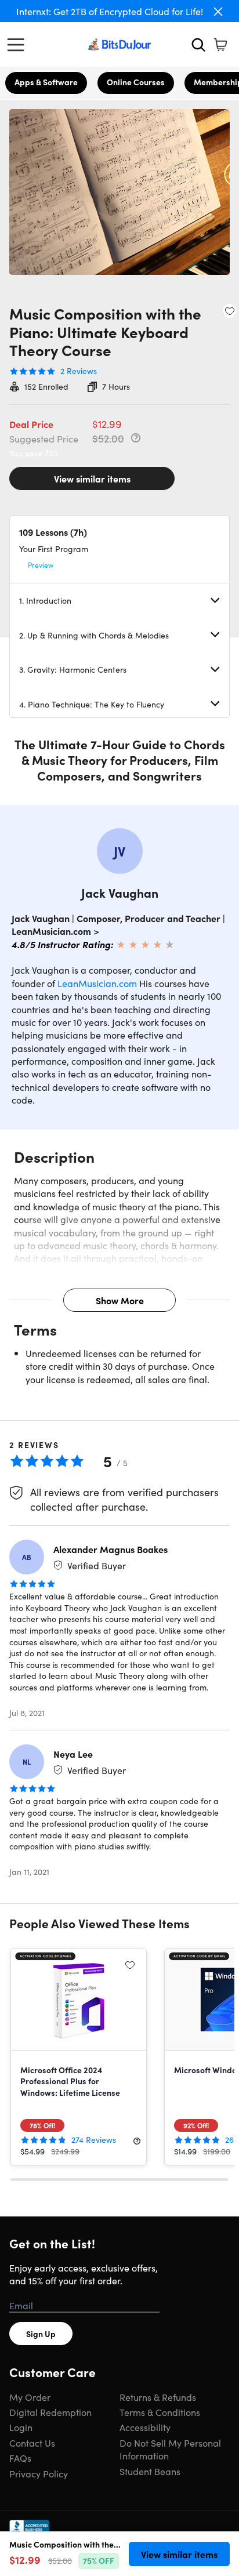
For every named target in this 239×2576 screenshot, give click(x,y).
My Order (30, 2397)
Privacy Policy (39, 2473)
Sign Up (41, 2334)
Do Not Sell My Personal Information (170, 2449)
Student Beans (150, 2471)
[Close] (218, 12)
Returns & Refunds (158, 2397)
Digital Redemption (50, 2412)
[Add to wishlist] (230, 311)
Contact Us (32, 2443)
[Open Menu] (19, 45)
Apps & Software (46, 82)
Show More (120, 1300)
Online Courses (136, 82)
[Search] (198, 45)
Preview (41, 565)
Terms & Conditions (160, 2412)
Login (21, 2427)
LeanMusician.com (97, 983)
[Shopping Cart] (220, 45)
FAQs (20, 2458)
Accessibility (145, 2427)
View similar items (92, 478)
